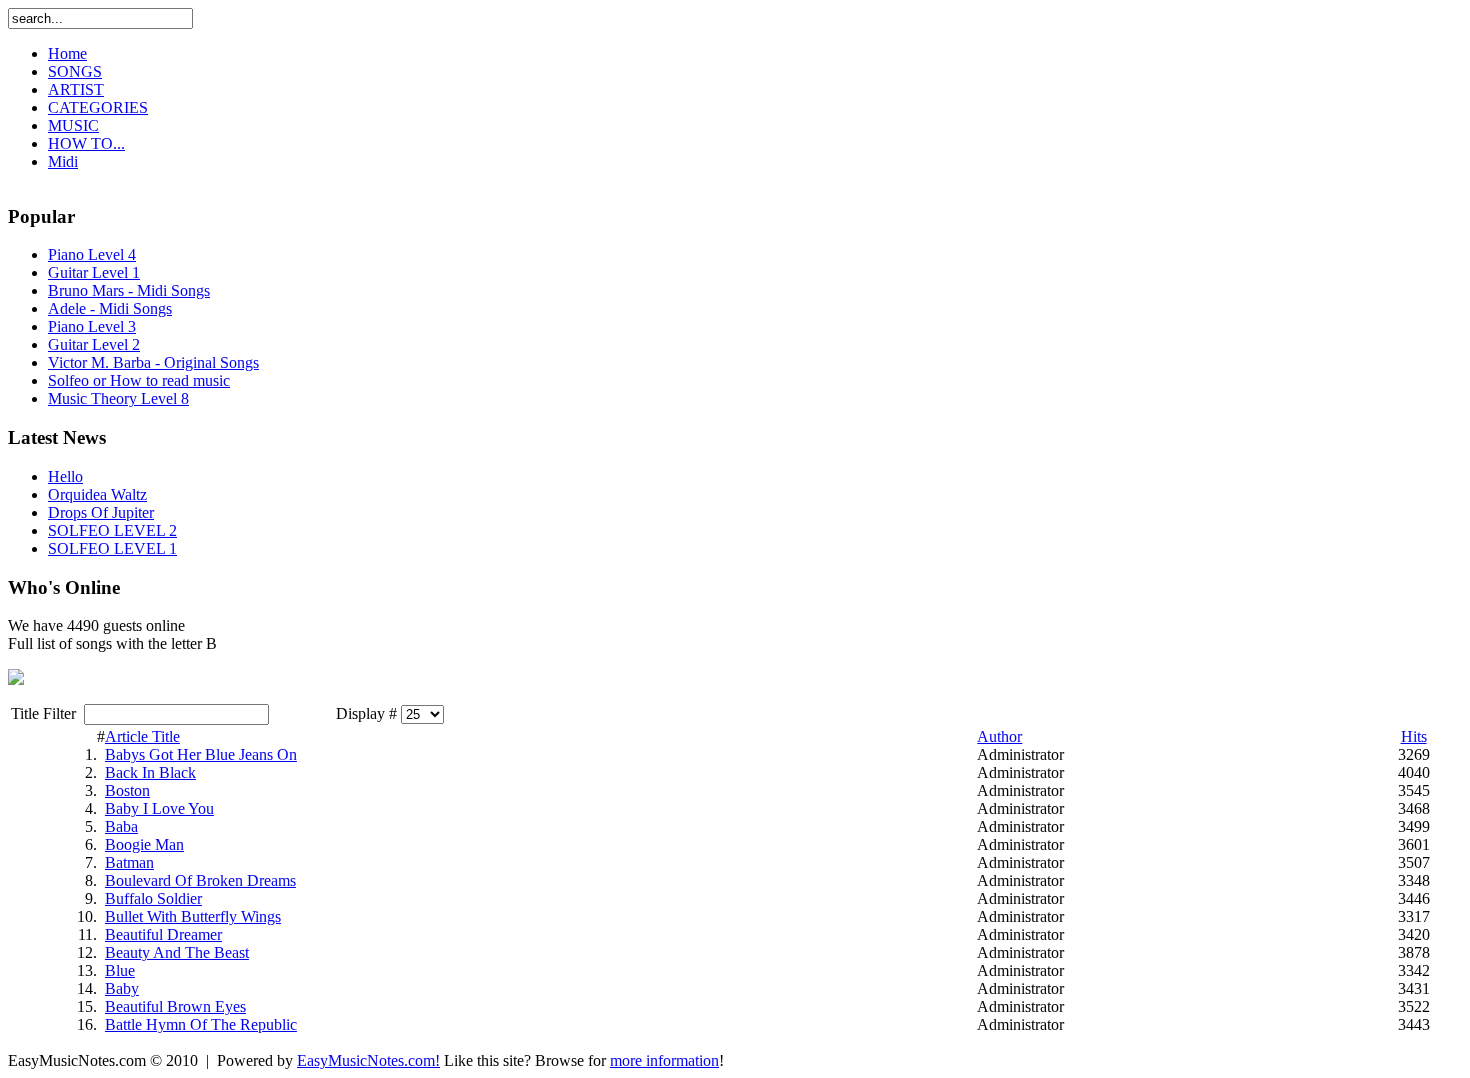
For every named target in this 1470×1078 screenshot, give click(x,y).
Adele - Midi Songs (110, 308)
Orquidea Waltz (97, 494)
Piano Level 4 (92, 254)
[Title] (16, 679)
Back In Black (150, 772)
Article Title (142, 736)
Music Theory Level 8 (118, 398)
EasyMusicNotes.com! (368, 1060)
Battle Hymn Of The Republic (201, 1024)
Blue (120, 970)
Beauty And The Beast (177, 952)
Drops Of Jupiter (101, 512)
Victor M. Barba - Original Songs (153, 362)
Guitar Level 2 (94, 344)
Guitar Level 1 (94, 272)
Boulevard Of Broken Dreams (200, 880)
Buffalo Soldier (153, 898)
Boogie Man (144, 844)
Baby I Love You (159, 808)
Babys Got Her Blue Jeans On (201, 754)
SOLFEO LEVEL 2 (112, 530)
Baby (122, 988)
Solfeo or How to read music (139, 380)
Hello (65, 476)
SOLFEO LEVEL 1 (112, 548)
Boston (127, 790)
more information (664, 1060)
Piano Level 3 (92, 326)
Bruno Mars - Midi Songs (129, 290)
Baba (121, 826)
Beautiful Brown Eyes (175, 1006)
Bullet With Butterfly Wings (193, 916)
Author (999, 736)
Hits (1414, 736)
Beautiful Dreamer (163, 934)
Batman (129, 862)
